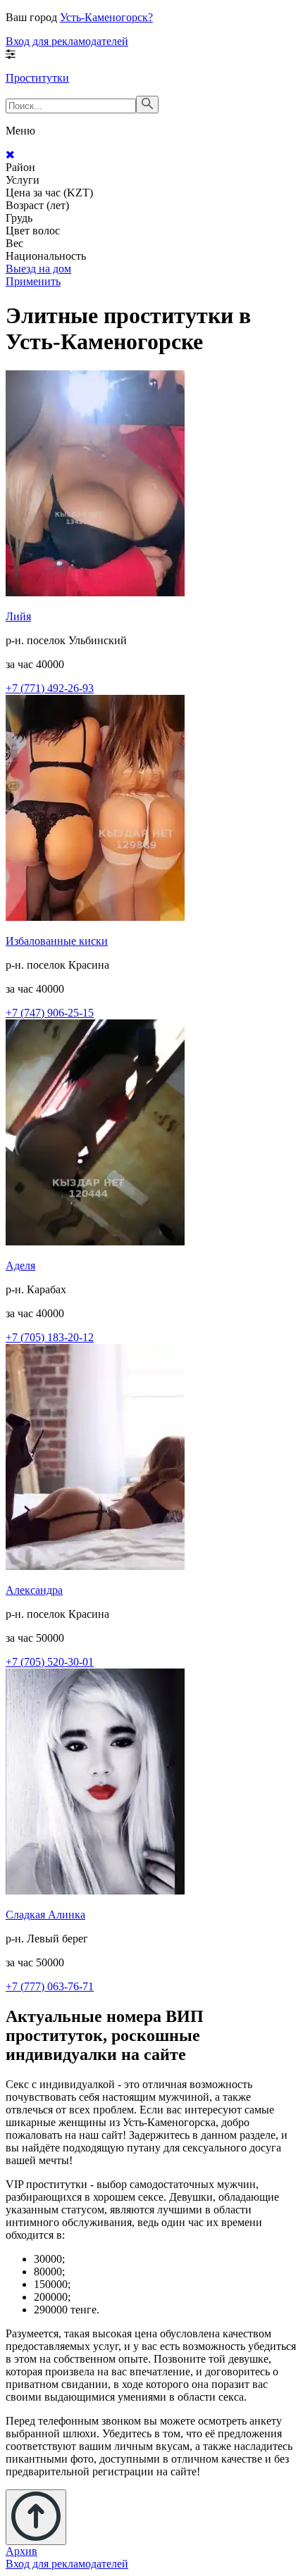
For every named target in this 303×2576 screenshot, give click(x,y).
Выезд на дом (38, 269)
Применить (33, 281)
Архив (21, 2551)
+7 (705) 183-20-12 (50, 1337)
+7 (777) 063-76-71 (50, 1986)
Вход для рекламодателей (67, 41)
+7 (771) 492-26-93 (50, 688)
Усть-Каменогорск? (106, 17)
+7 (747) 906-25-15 (50, 1013)
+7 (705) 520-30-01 (50, 1662)
